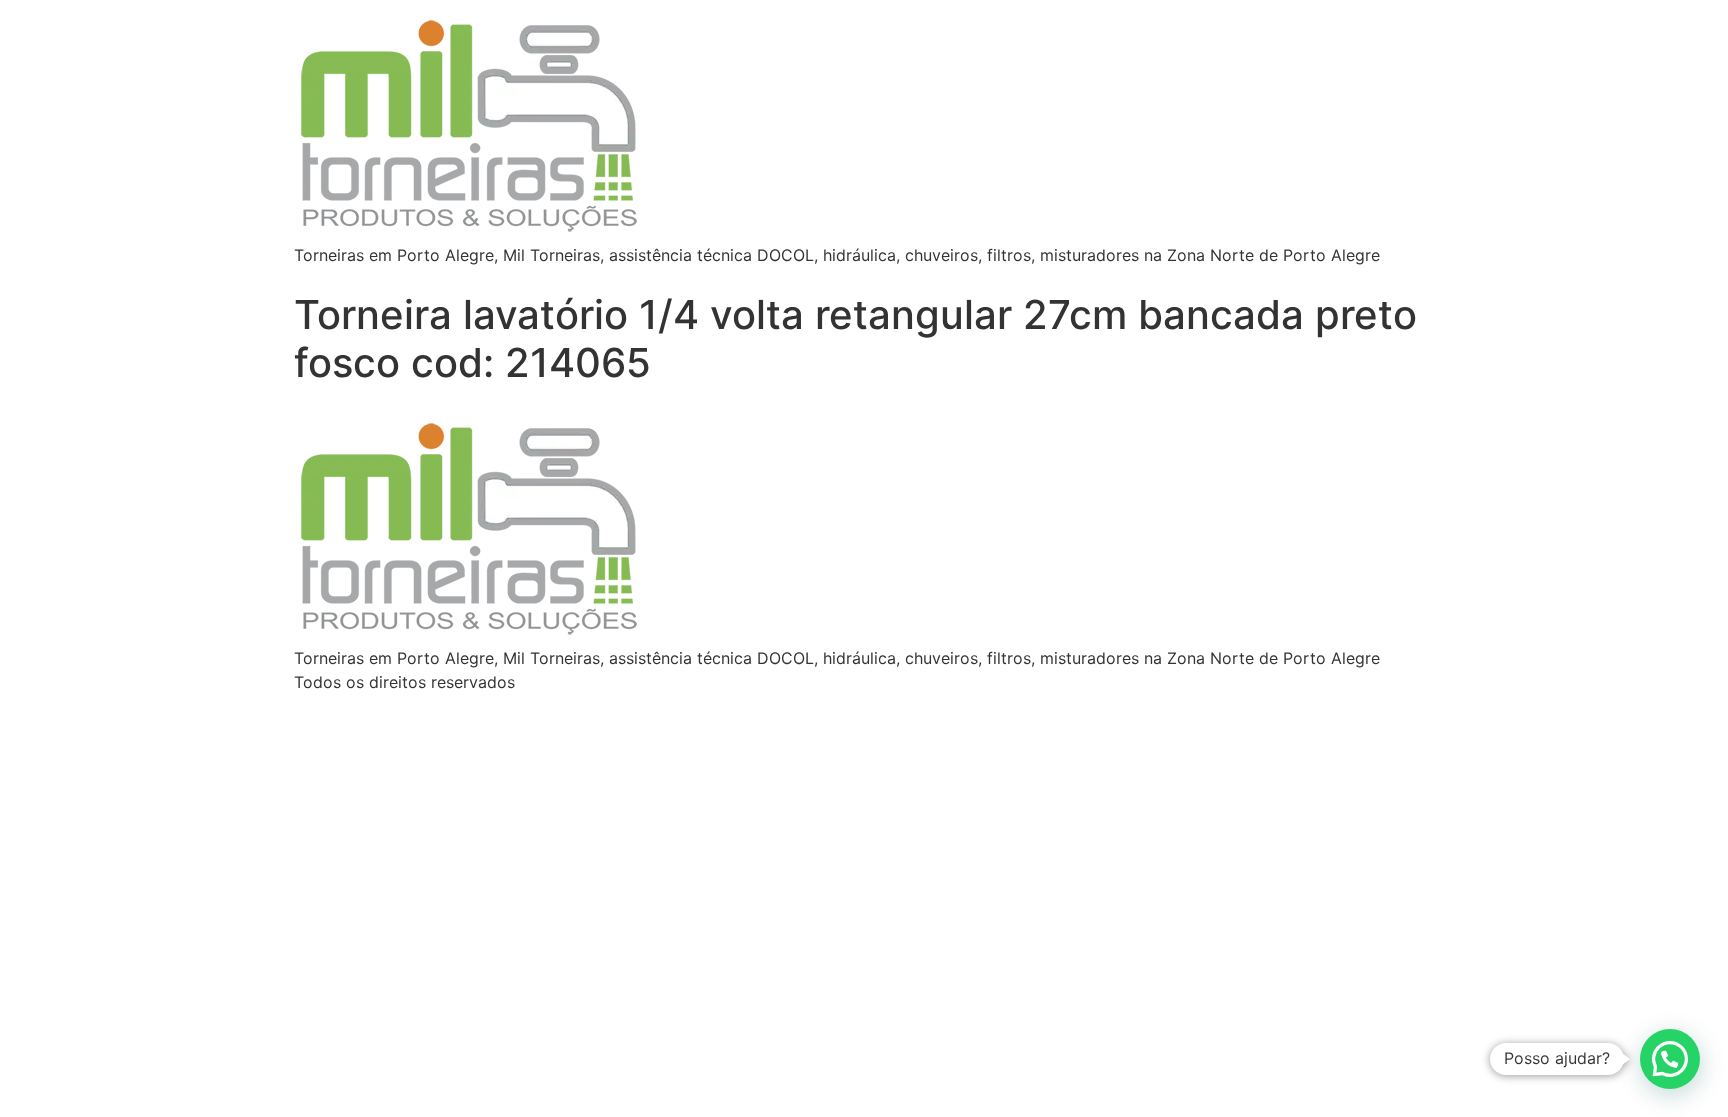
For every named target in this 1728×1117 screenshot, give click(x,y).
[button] (1670, 1059)
